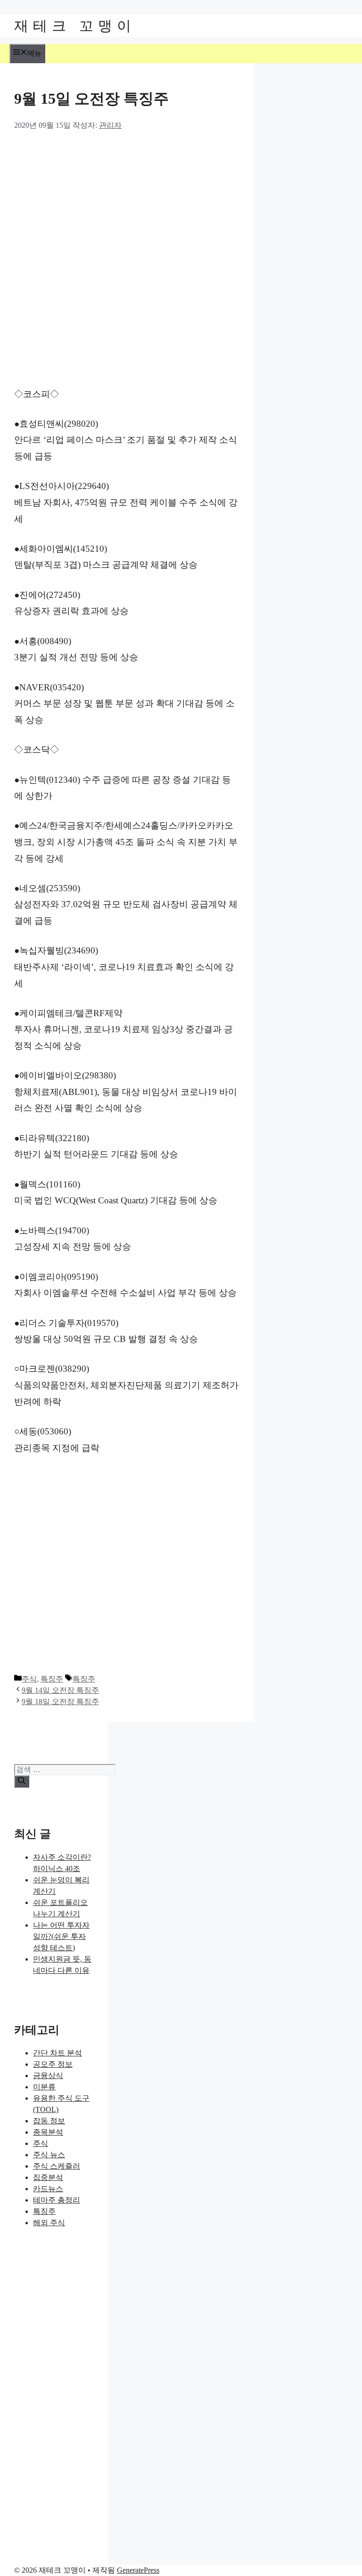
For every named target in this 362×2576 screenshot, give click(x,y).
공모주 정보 (53, 2064)
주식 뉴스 (49, 2155)
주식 (29, 1679)
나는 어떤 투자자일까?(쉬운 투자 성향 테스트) (61, 1936)
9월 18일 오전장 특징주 (60, 1702)
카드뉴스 (48, 2189)
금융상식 (48, 2075)
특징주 (52, 1679)
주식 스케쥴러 (57, 2166)
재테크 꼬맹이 (75, 25)
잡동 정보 (49, 2121)
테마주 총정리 (57, 2200)
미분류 (44, 2087)
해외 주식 (49, 2223)
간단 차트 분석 (58, 2053)
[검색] (22, 1781)
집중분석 (48, 2177)
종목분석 (48, 2132)
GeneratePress (138, 2570)
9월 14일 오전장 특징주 (60, 1690)
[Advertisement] (181, 201)
